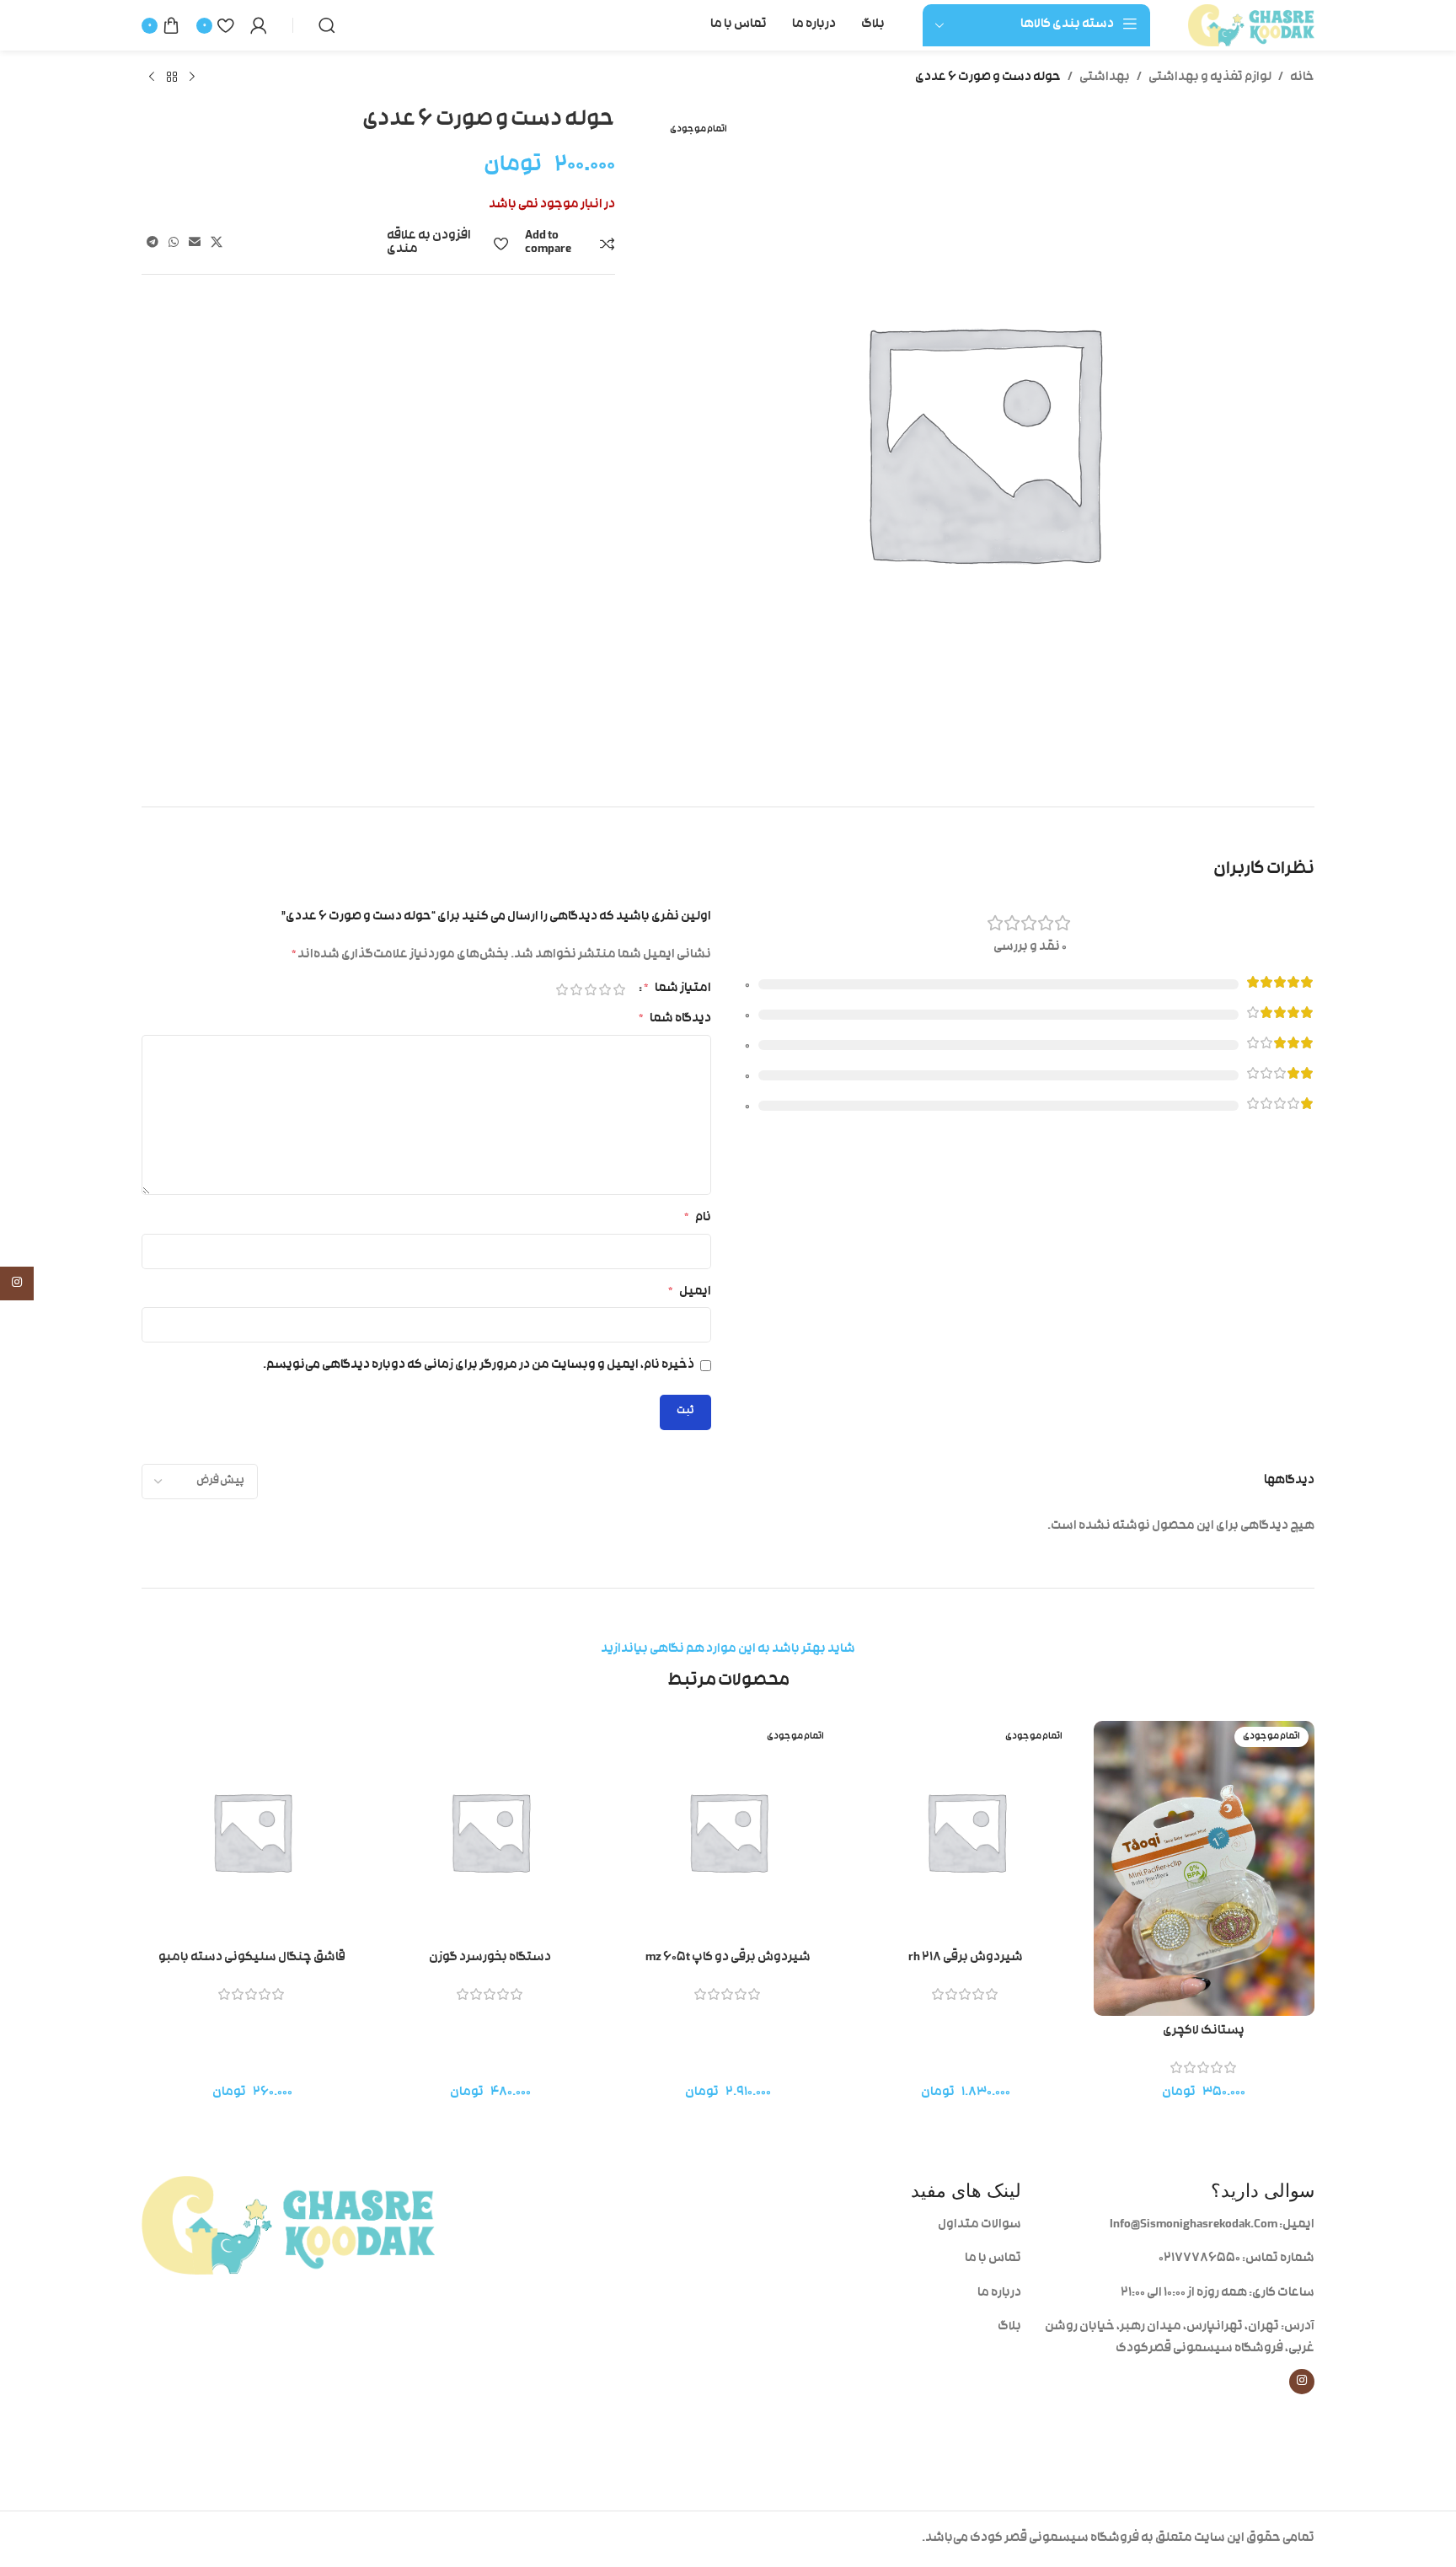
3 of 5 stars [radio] (590, 989)
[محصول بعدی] (152, 78)
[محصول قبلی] (192, 78)
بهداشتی (1105, 78)
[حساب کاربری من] (259, 25)
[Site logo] (1251, 26)
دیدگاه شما (675, 1019)
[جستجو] (327, 25)
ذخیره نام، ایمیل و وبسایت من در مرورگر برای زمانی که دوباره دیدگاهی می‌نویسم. (479, 1366)
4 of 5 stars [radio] (576, 989)
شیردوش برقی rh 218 (966, 1958)
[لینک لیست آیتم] (875, 2226)
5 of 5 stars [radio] (562, 989)
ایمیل (690, 1292)
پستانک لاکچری (1204, 2031)
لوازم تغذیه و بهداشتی (1210, 78)
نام (698, 1218)
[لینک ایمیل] (195, 244)
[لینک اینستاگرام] (1302, 2382)
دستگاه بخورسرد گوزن (490, 1958)
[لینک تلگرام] (153, 244)
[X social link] (217, 244)
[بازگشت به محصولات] (172, 78)
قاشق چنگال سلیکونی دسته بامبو (252, 1958)
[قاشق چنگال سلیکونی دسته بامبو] (252, 1831)
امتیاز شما (677, 989)
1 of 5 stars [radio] (619, 989)
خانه (1302, 78)
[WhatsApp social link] (174, 244)
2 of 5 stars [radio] (605, 989)
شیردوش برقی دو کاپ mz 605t (728, 1958)
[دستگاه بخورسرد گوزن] (490, 1831)
